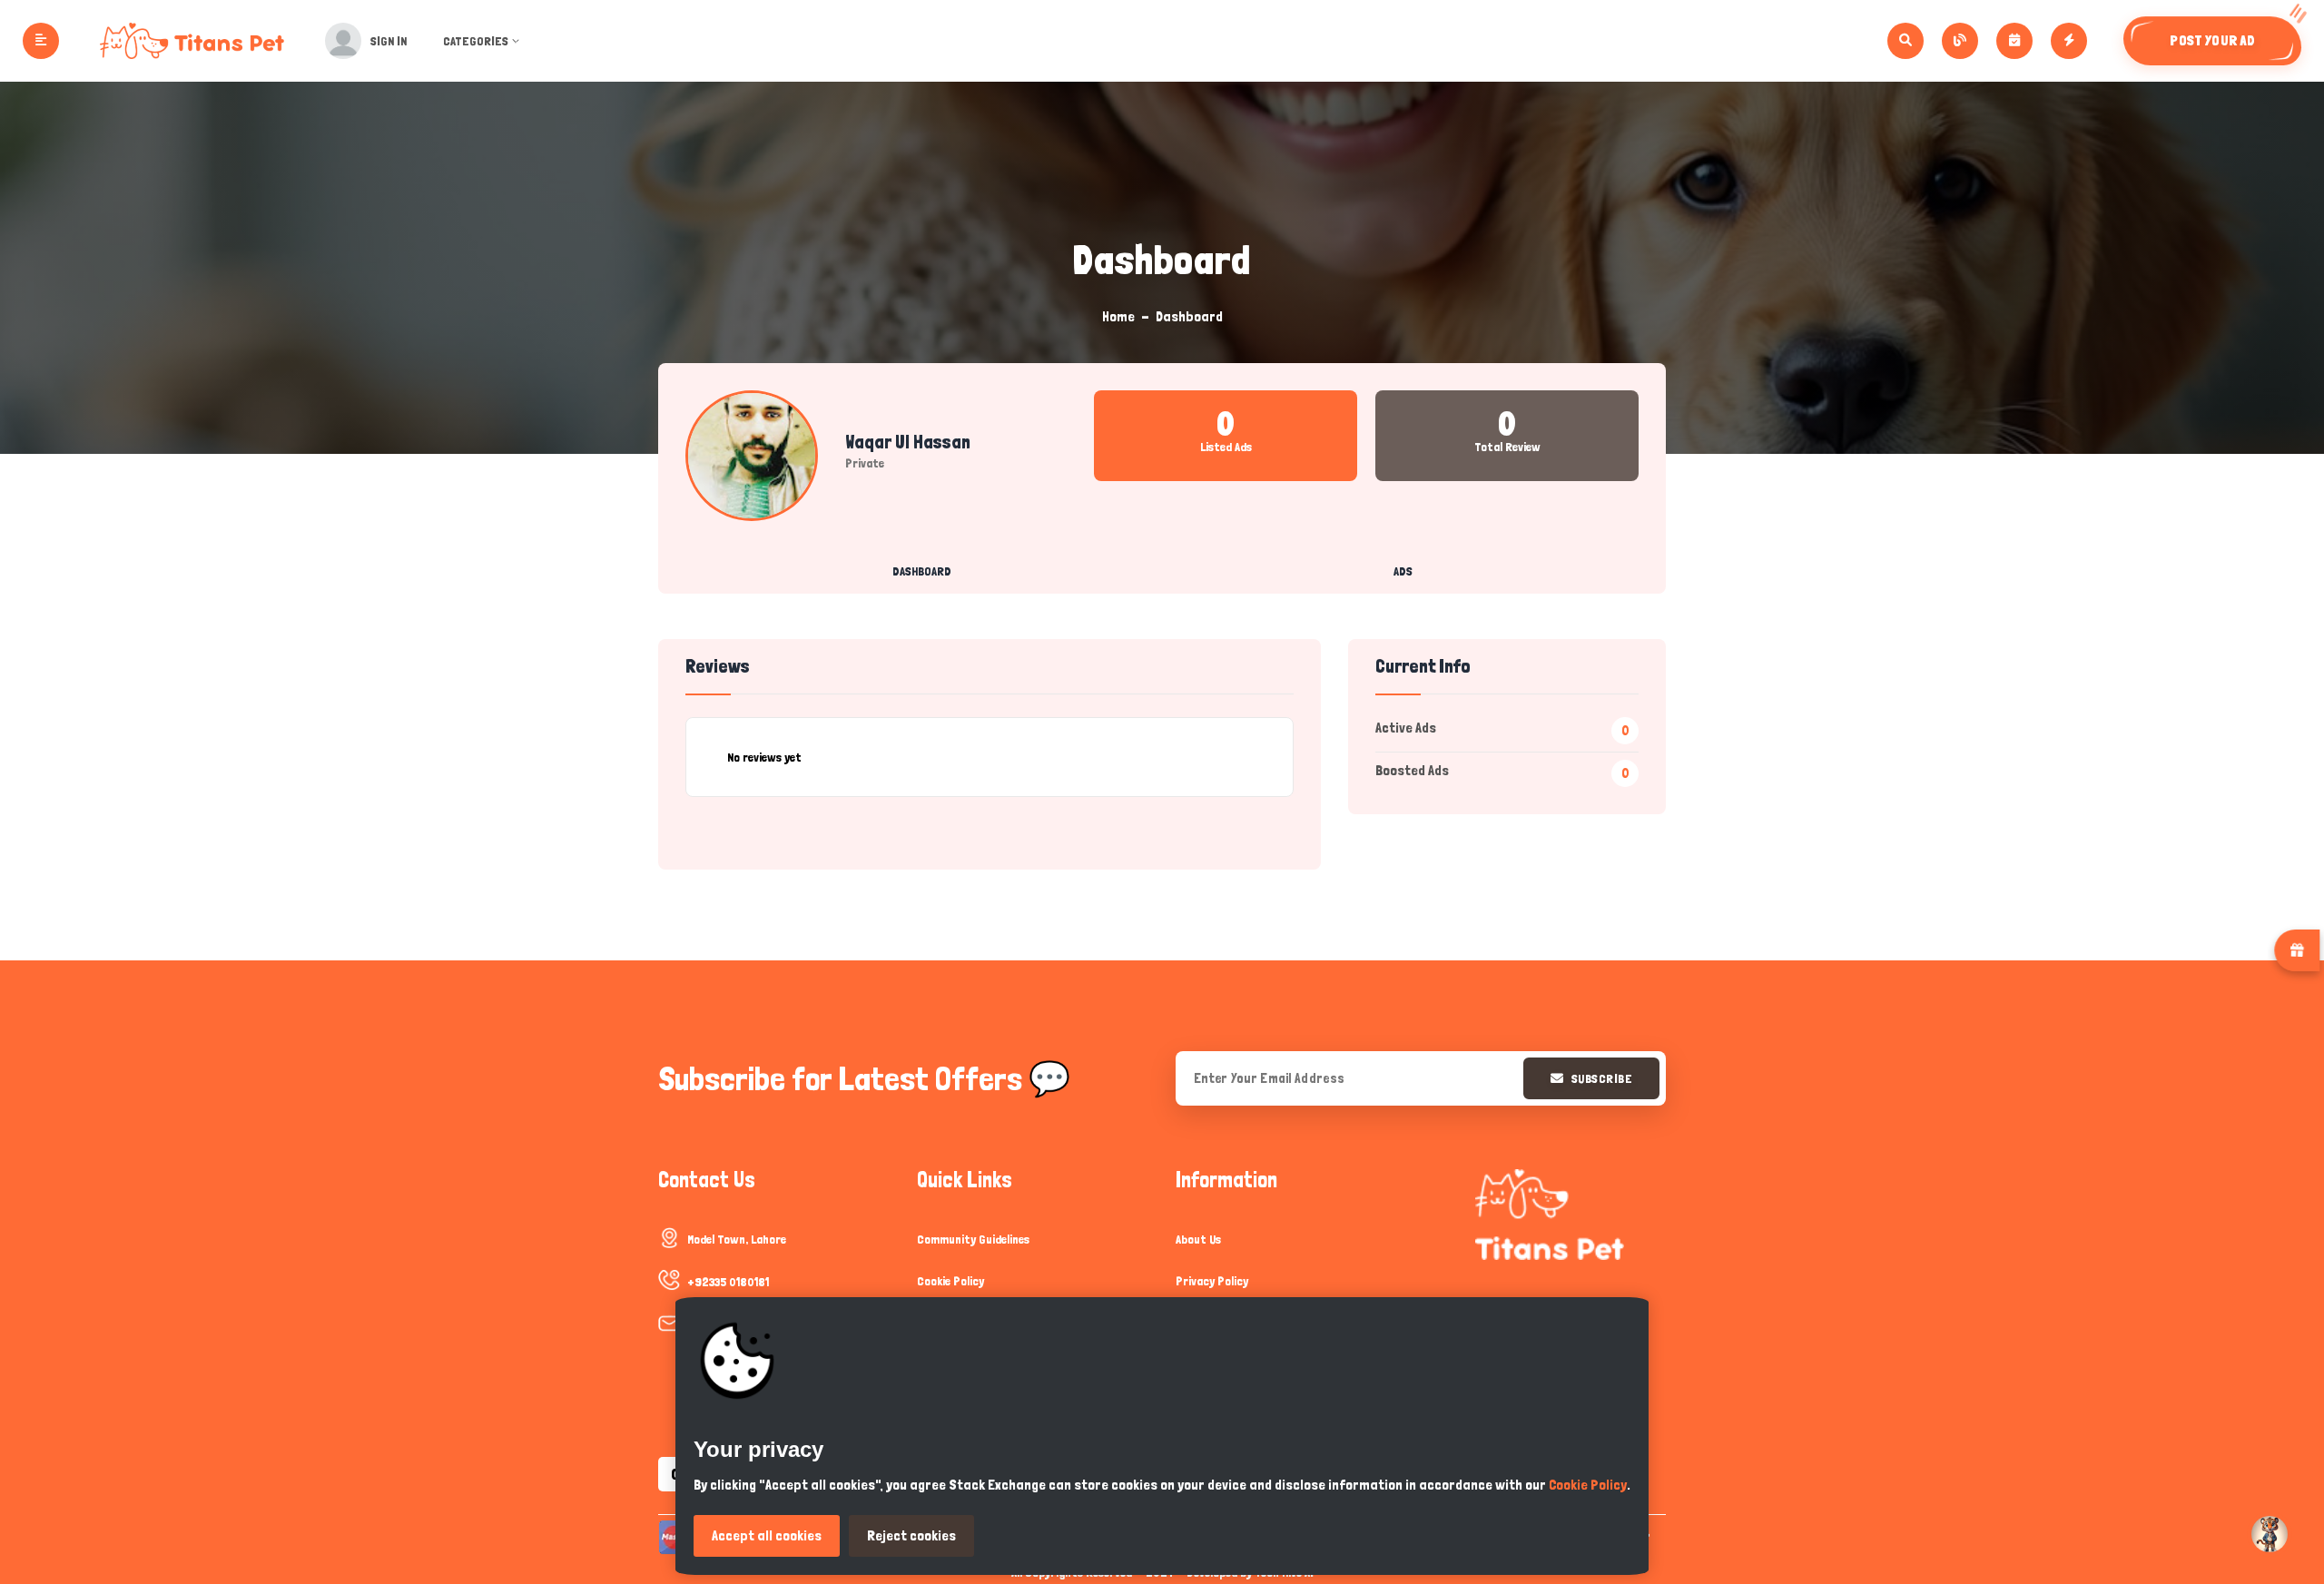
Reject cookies (911, 1535)
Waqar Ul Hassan (908, 442)
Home (1118, 316)
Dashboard (922, 571)
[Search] (1905, 41)
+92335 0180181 (728, 1282)
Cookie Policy (950, 1281)
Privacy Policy (1212, 1281)
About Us (1198, 1239)
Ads (1403, 571)
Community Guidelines (973, 1239)
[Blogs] (1960, 41)
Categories (476, 41)
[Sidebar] (41, 41)
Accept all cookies (767, 1535)
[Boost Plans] (2069, 41)
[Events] (2014, 41)
